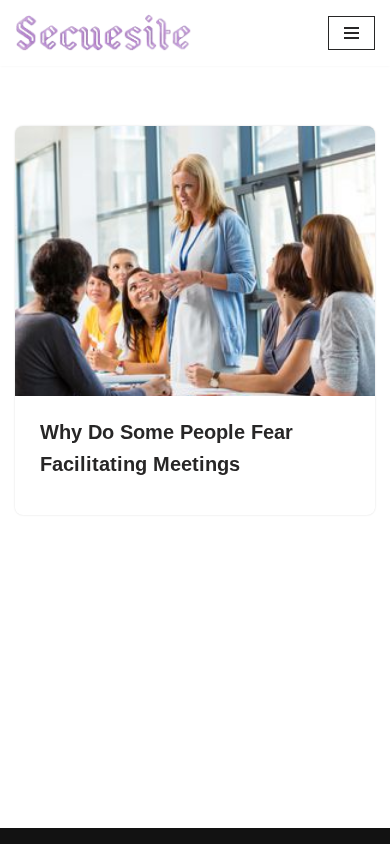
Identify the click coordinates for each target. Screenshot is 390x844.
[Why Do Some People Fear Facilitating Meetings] (195, 261)
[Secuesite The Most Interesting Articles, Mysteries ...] (104, 33)
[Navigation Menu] (351, 33)
